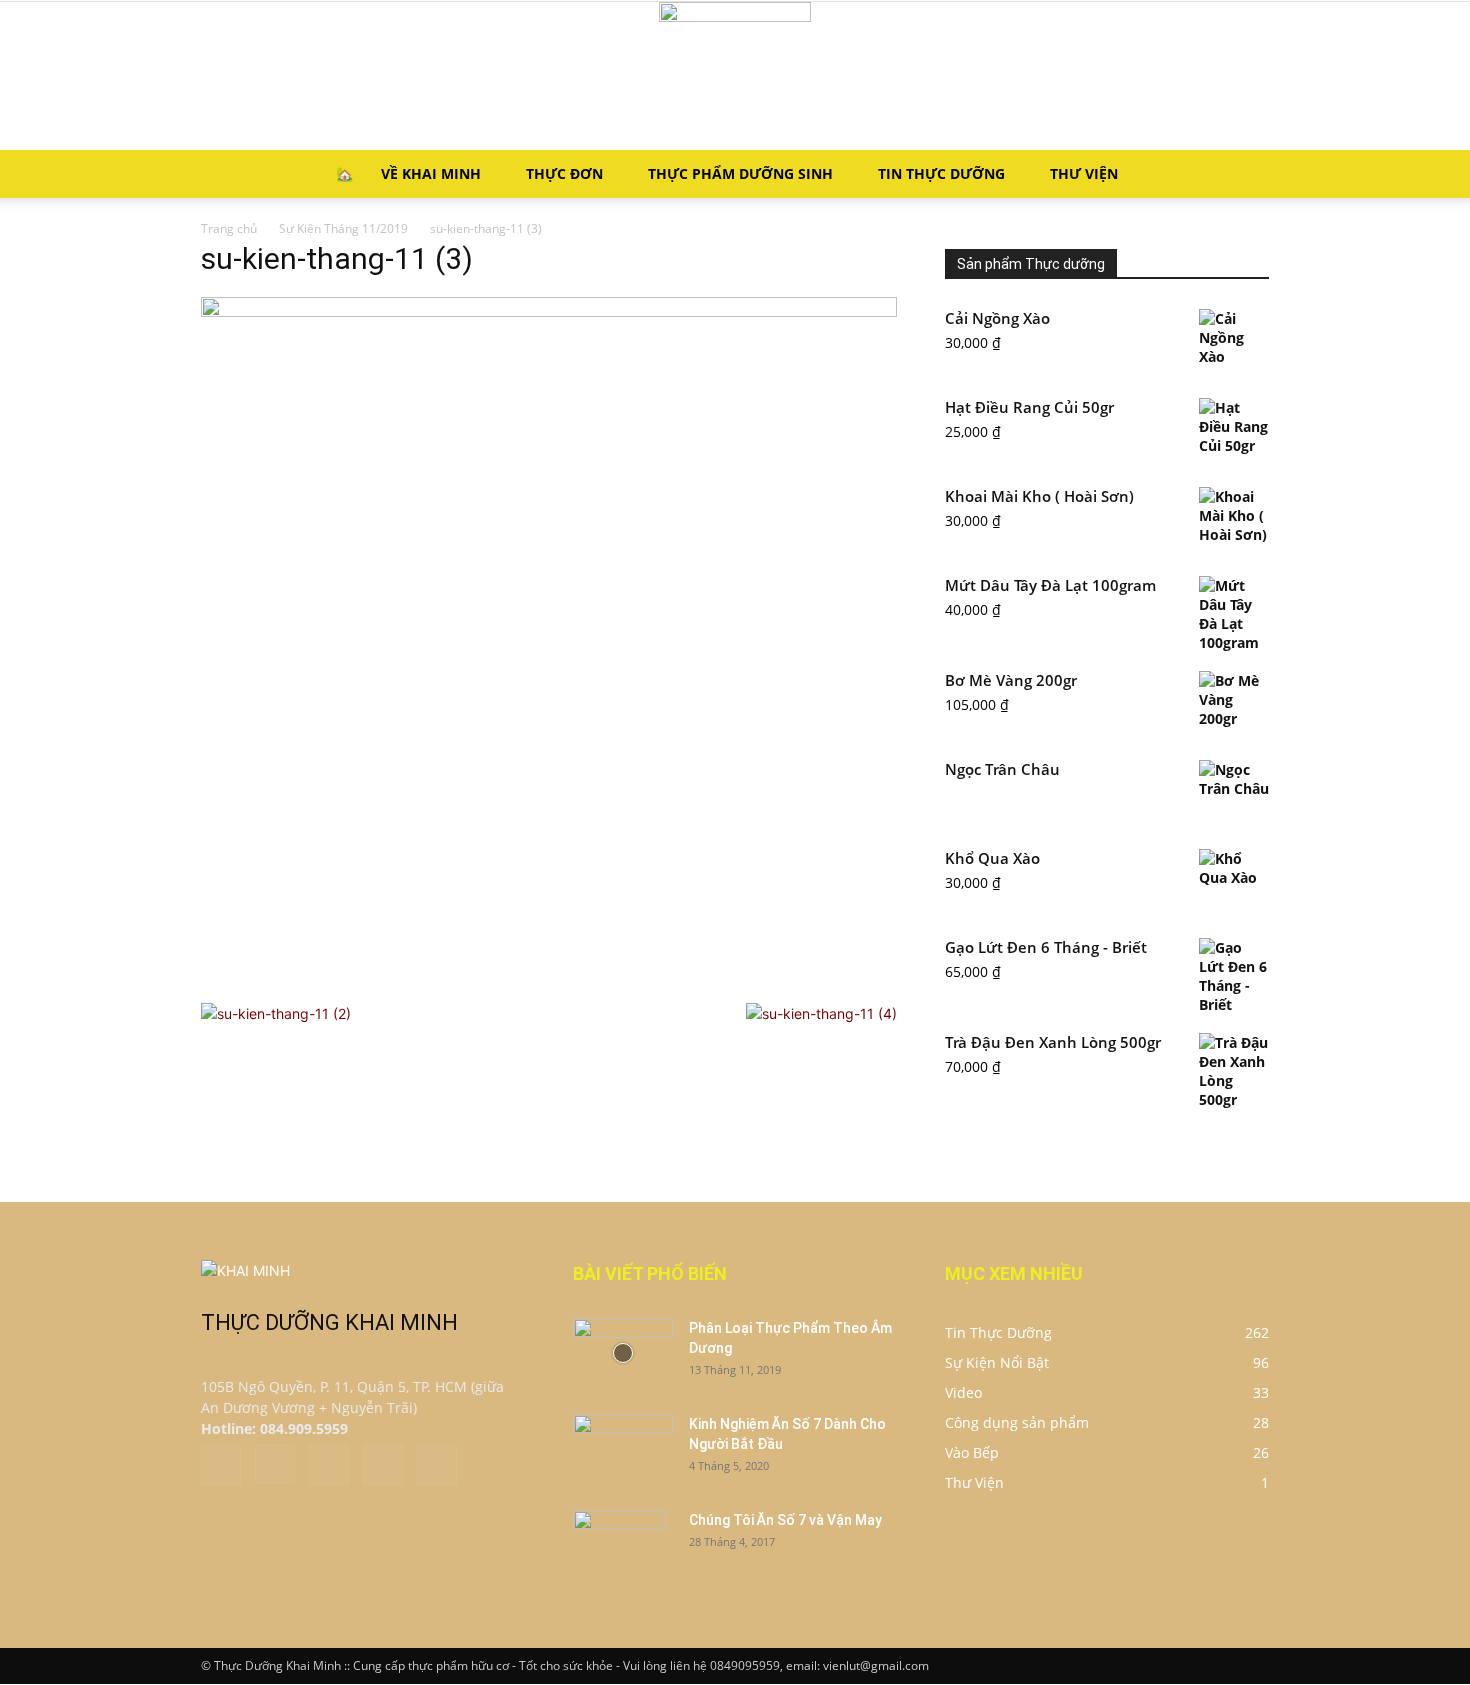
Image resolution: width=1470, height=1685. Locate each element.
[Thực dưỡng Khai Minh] (735, 76)
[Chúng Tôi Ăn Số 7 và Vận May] (619, 1545)
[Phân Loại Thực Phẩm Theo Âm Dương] (623, 1353)
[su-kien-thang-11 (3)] (549, 311)
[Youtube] (437, 1465)
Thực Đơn (564, 173)
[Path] (383, 1465)
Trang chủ (229, 228)
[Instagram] (275, 1464)
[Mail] (329, 1465)
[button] (1245, 175)
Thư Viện (1084, 173)
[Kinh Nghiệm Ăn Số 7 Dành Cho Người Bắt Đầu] (623, 1449)
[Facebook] (221, 1465)
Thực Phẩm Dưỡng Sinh (740, 173)
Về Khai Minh (431, 173)
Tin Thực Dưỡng (941, 173)
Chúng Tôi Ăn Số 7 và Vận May (785, 1520)
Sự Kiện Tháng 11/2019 (343, 228)
